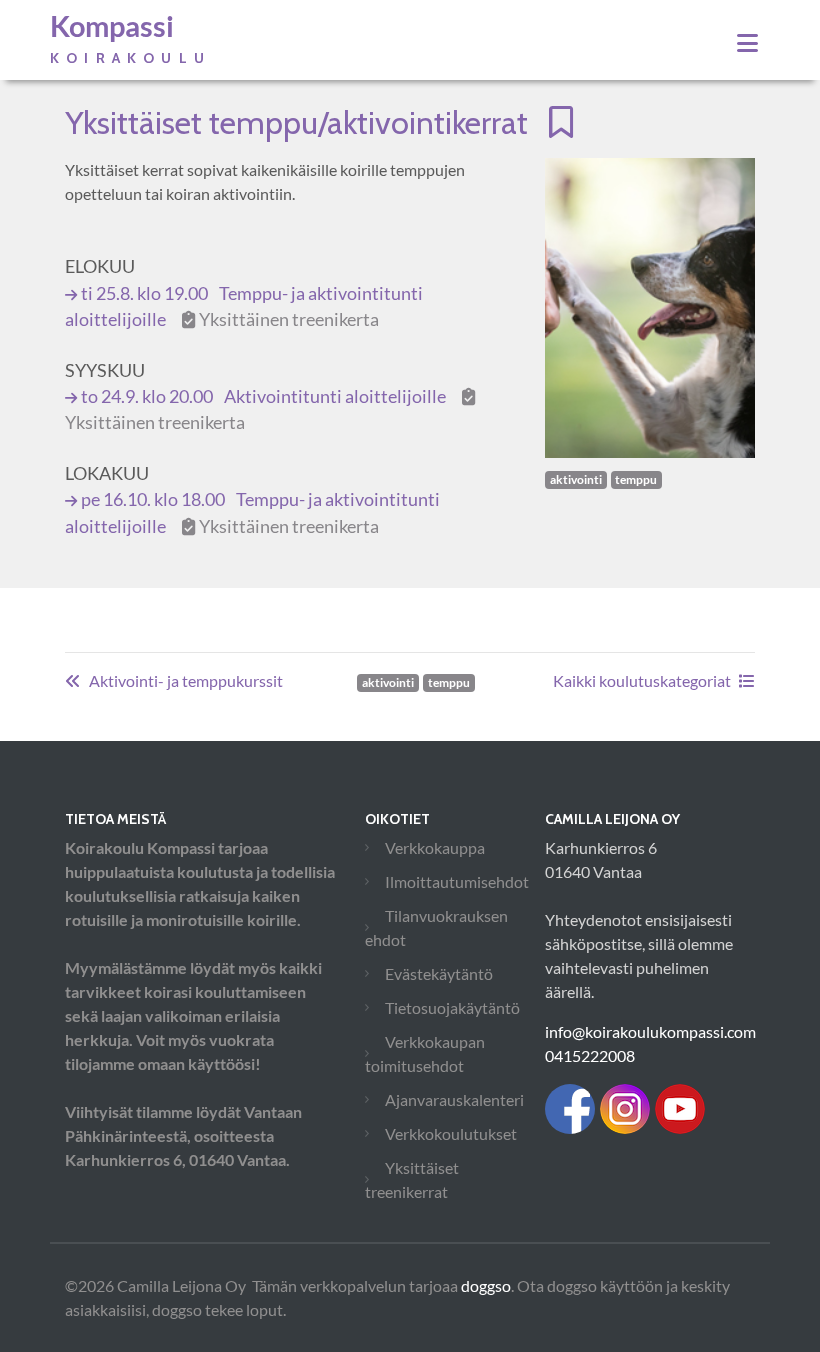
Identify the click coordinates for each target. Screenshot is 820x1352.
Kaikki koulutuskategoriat (642, 680)
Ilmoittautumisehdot (457, 881)
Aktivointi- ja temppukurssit (186, 680)
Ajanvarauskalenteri (454, 1099)
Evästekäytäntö (439, 973)
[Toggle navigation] (747, 43)
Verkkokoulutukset (451, 1133)
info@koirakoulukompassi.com (650, 1031)
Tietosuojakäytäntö (452, 1007)
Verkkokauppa (435, 847)
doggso (486, 1285)
